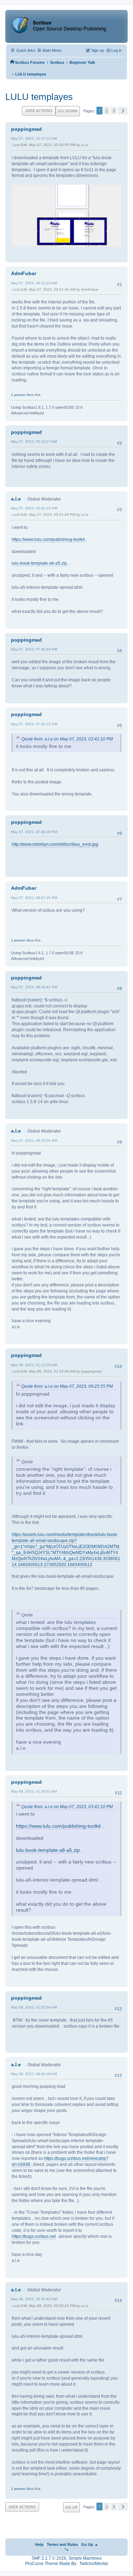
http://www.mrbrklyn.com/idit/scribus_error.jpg (55, 844)
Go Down (68, 111)
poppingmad (26, 129)
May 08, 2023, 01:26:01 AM (34, 1791)
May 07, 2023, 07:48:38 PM (34, 832)
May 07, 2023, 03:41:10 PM (34, 508)
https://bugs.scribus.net (34, 2236)
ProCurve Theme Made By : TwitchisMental (66, 2564)
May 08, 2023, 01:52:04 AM (34, 2007)
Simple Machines (85, 2558)
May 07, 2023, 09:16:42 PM (34, 987)
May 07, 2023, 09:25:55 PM (34, 1141)
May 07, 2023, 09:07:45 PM (34, 898)
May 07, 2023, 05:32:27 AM (34, 442)
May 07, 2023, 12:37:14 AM (34, 138)
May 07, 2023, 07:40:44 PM (34, 649)
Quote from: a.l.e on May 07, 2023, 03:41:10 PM (67, 739)
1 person (18, 395)
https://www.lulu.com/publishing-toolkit (48, 540)
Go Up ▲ (90, 2544)
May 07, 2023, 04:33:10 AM (34, 283)
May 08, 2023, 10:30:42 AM (34, 2299)
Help (39, 2544)
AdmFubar (24, 273)
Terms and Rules (62, 2544)
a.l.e (16, 499)
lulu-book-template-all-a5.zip (39, 563)
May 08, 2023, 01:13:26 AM (34, 1365)
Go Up (71, 2507)
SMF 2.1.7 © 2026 (49, 2558)
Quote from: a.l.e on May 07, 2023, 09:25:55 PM (67, 1386)
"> (66, 2550)
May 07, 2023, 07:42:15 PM (34, 724)
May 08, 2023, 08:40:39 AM (34, 2074)
